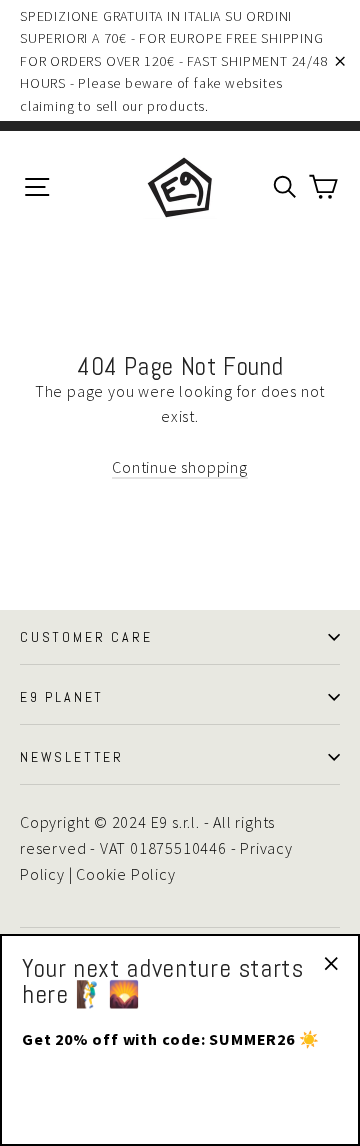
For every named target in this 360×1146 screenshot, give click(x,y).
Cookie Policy (125, 874)
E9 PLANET (62, 697)
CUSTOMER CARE (86, 637)
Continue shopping (180, 467)
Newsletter (72, 757)
